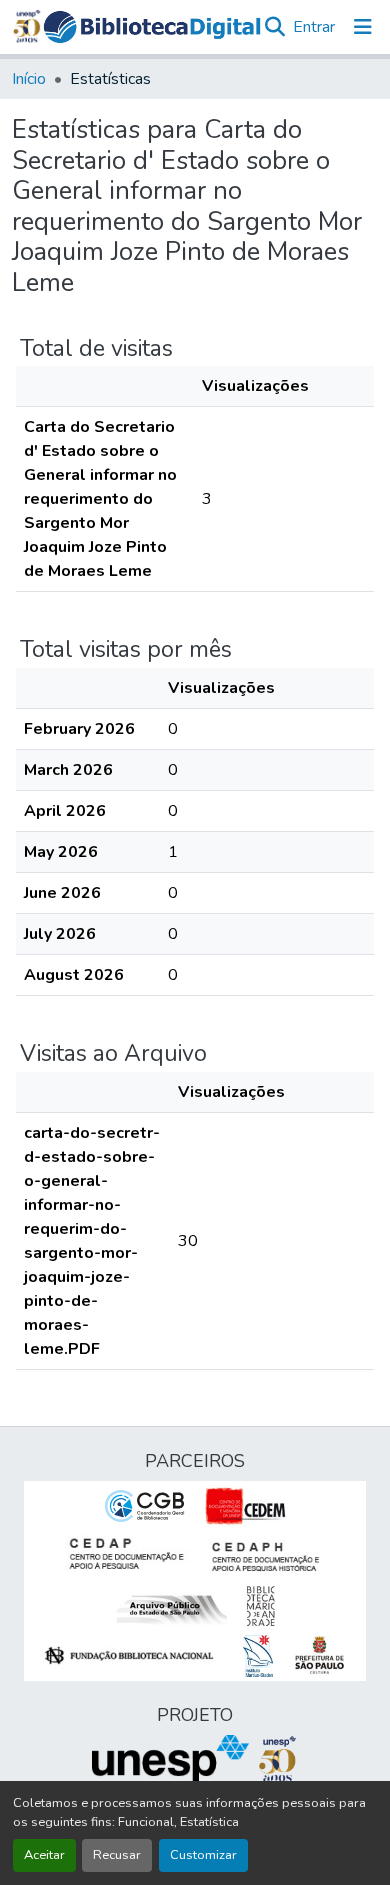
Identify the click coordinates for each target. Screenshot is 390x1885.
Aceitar (44, 1855)
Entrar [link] (314, 27)
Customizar (203, 1855)
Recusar (117, 1855)
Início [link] (29, 79)
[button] (152, 27)
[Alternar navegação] (363, 27)
